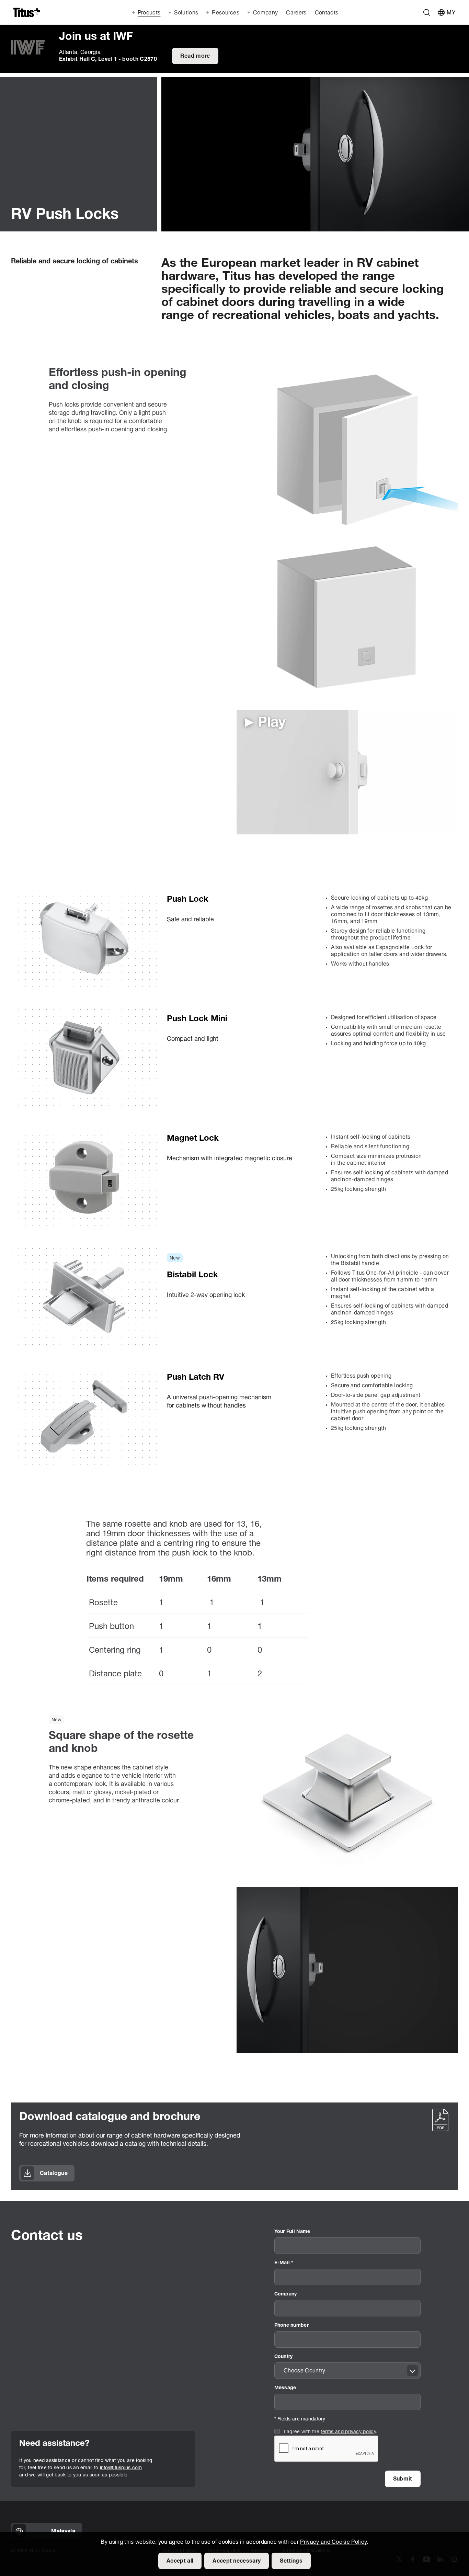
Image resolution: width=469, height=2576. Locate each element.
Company (286, 2294)
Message (285, 2388)
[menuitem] (295, 12)
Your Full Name (292, 2232)
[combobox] (347, 2371)
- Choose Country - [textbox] (305, 2371)
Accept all (180, 2561)
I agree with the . (331, 2432)
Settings (291, 2561)
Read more (195, 56)
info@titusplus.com (121, 2468)
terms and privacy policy (348, 2432)
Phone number (291, 2326)
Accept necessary (237, 2561)
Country (284, 2357)
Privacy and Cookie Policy (333, 2542)
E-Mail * (284, 2263)
